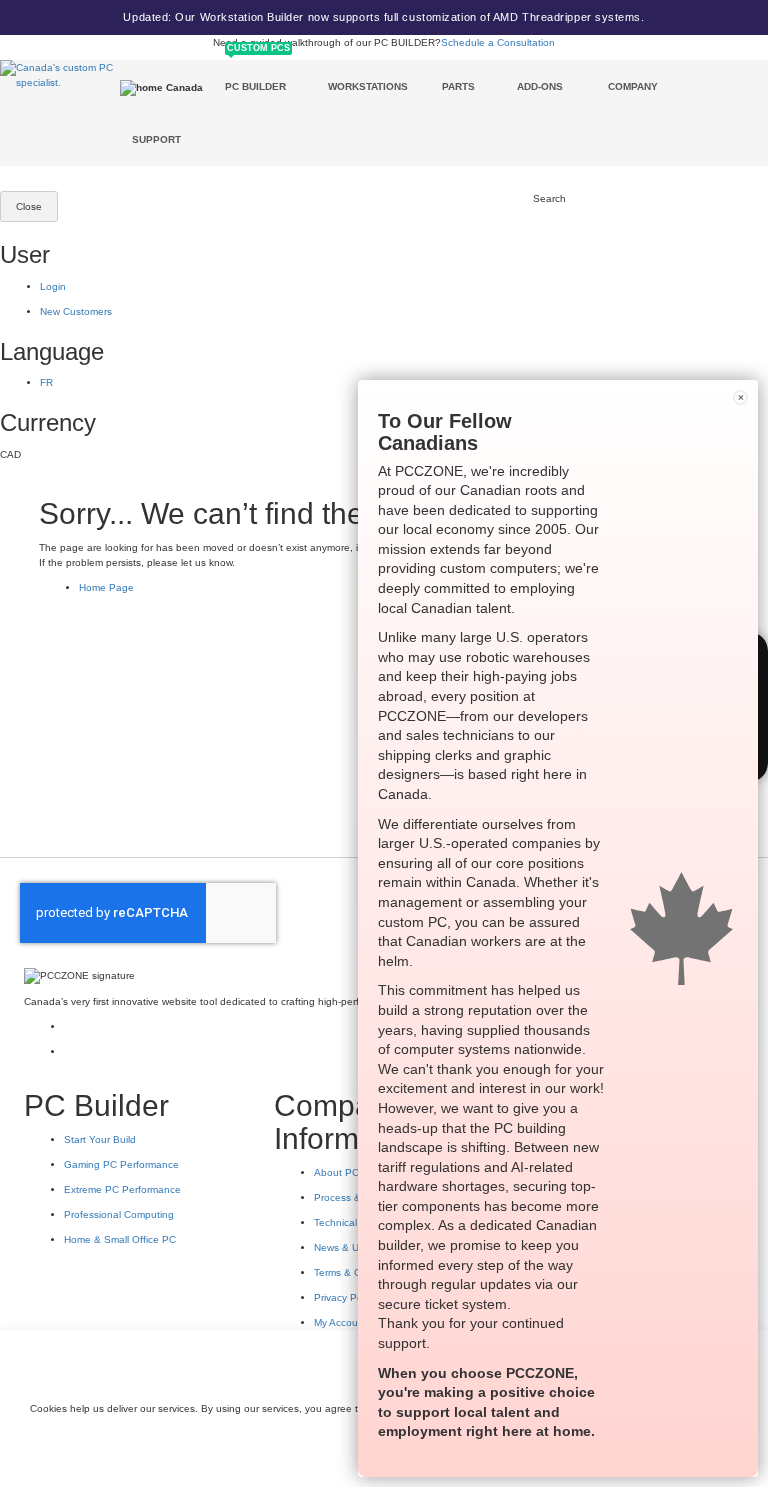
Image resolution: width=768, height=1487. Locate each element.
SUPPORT (156, 139)
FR (46, 382)
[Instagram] (69, 1026)
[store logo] (60, 75)
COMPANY (633, 86)
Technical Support (355, 1222)
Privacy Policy (345, 1297)
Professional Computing (119, 1214)
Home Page (106, 587)
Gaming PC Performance (121, 1164)
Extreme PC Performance (122, 1189)
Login (53, 286)
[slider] (384, 17)
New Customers (76, 311)
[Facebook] (69, 1051)
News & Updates (352, 1247)
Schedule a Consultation (498, 42)
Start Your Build (100, 1139)
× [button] (741, 397)
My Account (340, 1322)
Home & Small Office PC (120, 1239)
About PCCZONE (354, 1172)
